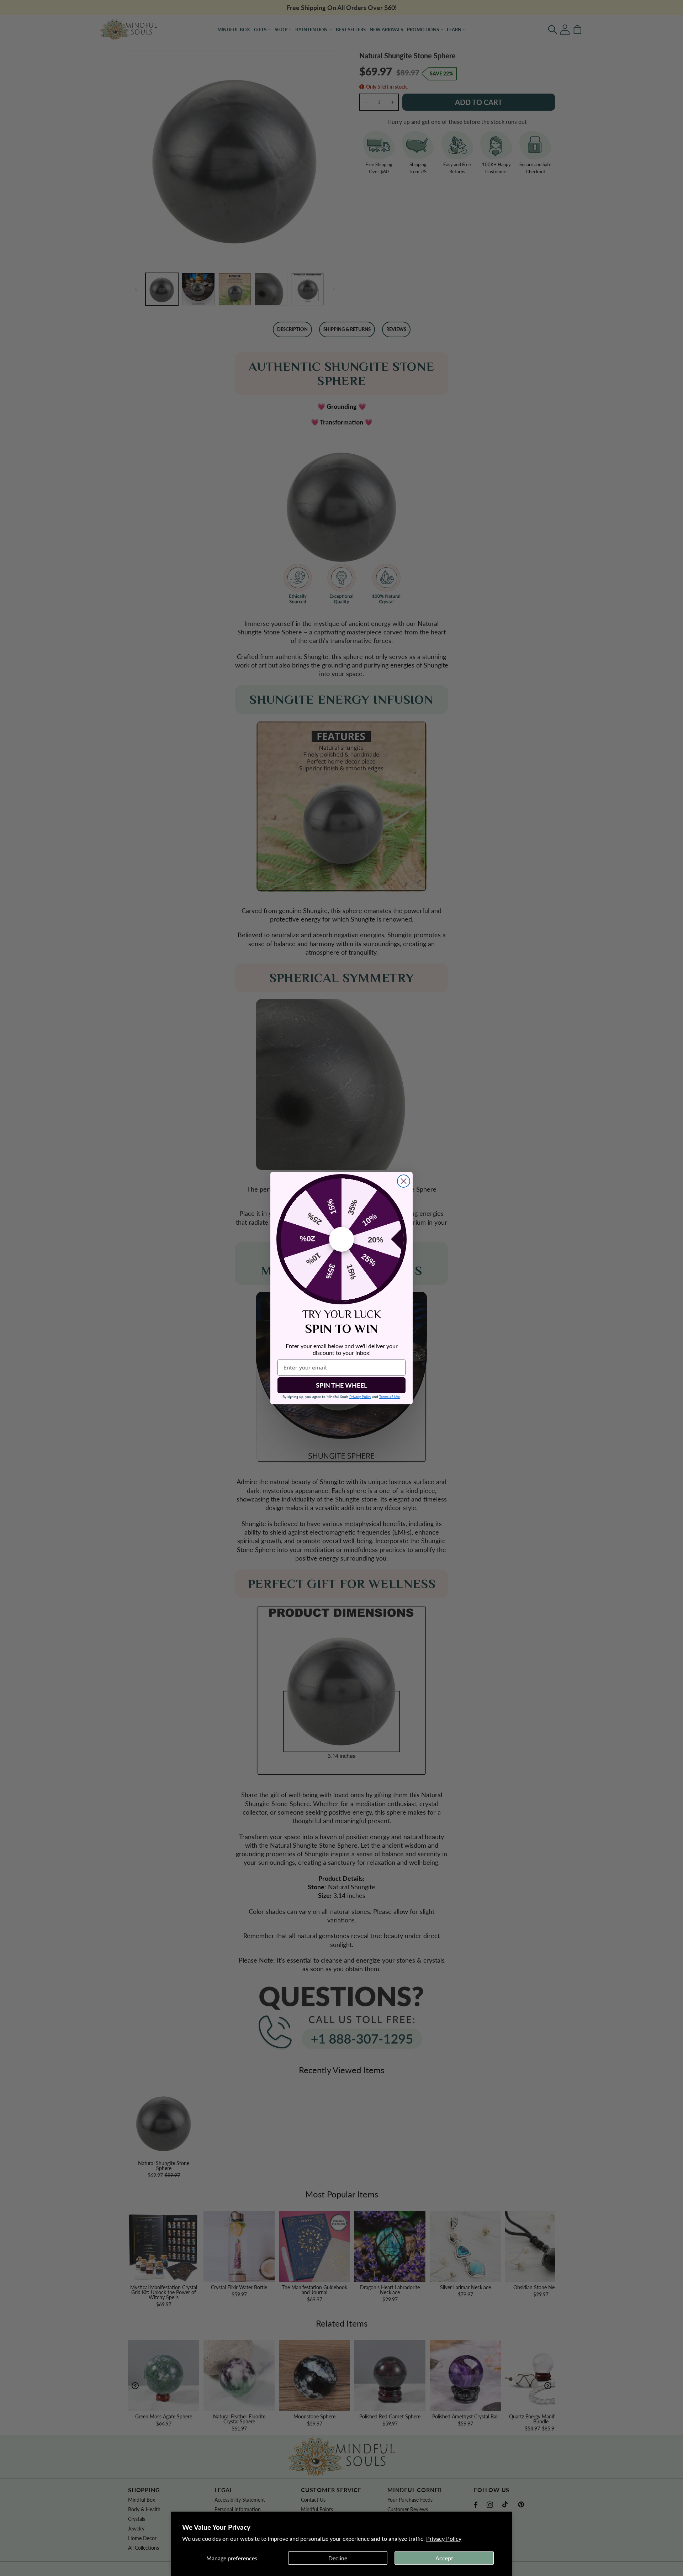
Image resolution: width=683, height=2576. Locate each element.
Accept (444, 2558)
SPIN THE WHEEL (341, 1385)
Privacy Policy (444, 2538)
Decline (338, 2558)
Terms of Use (390, 1397)
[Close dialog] (404, 1181)
